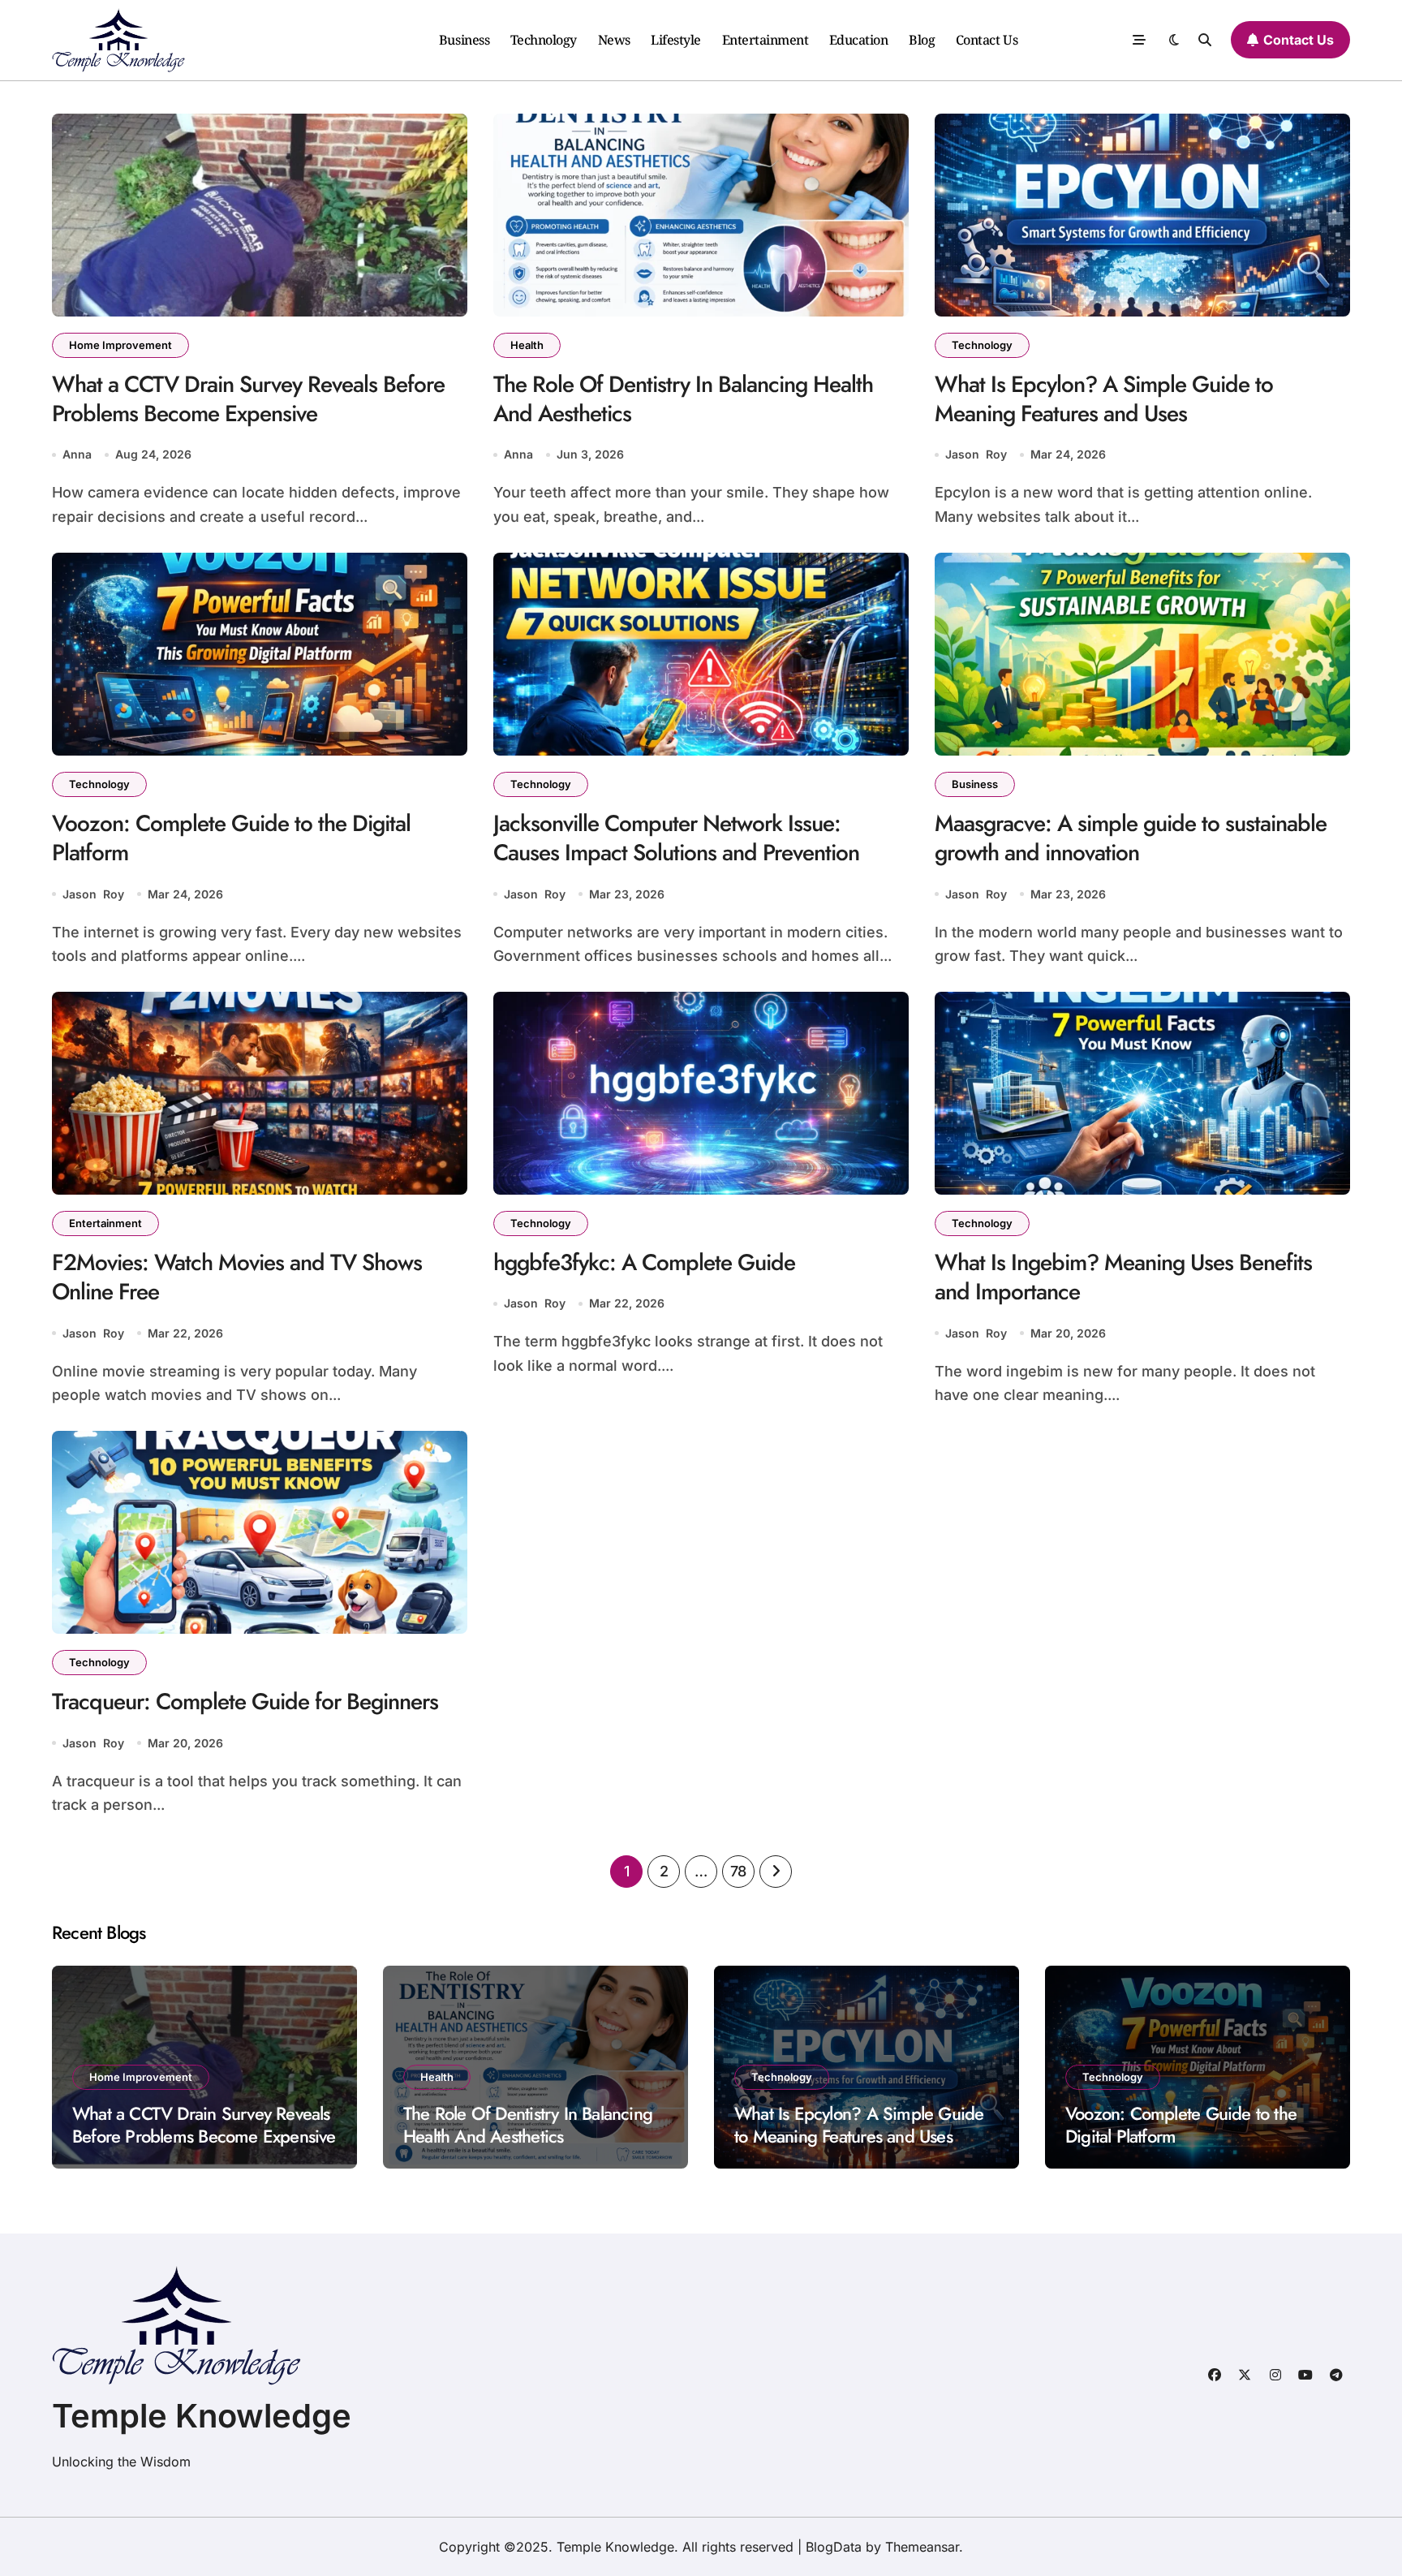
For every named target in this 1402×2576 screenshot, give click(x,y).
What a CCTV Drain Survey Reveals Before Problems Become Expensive (248, 399)
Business (464, 40)
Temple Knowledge (202, 2416)
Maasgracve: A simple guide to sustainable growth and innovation (1131, 838)
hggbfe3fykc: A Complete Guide (644, 1262)
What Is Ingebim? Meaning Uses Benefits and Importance (1123, 1277)
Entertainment (766, 40)
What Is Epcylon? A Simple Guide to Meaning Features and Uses (1104, 399)
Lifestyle (676, 40)
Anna (77, 454)
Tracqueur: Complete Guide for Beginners (245, 1702)
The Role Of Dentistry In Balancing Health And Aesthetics (683, 399)
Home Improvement (120, 345)
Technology (544, 40)
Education (859, 40)
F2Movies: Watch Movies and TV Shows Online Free (237, 1277)
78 (738, 1871)
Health (527, 345)
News (614, 40)
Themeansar (922, 2547)
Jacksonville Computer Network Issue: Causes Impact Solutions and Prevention (676, 838)
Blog (922, 40)
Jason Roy (976, 454)
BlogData (834, 2547)
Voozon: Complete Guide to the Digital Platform (231, 838)
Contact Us (987, 40)
